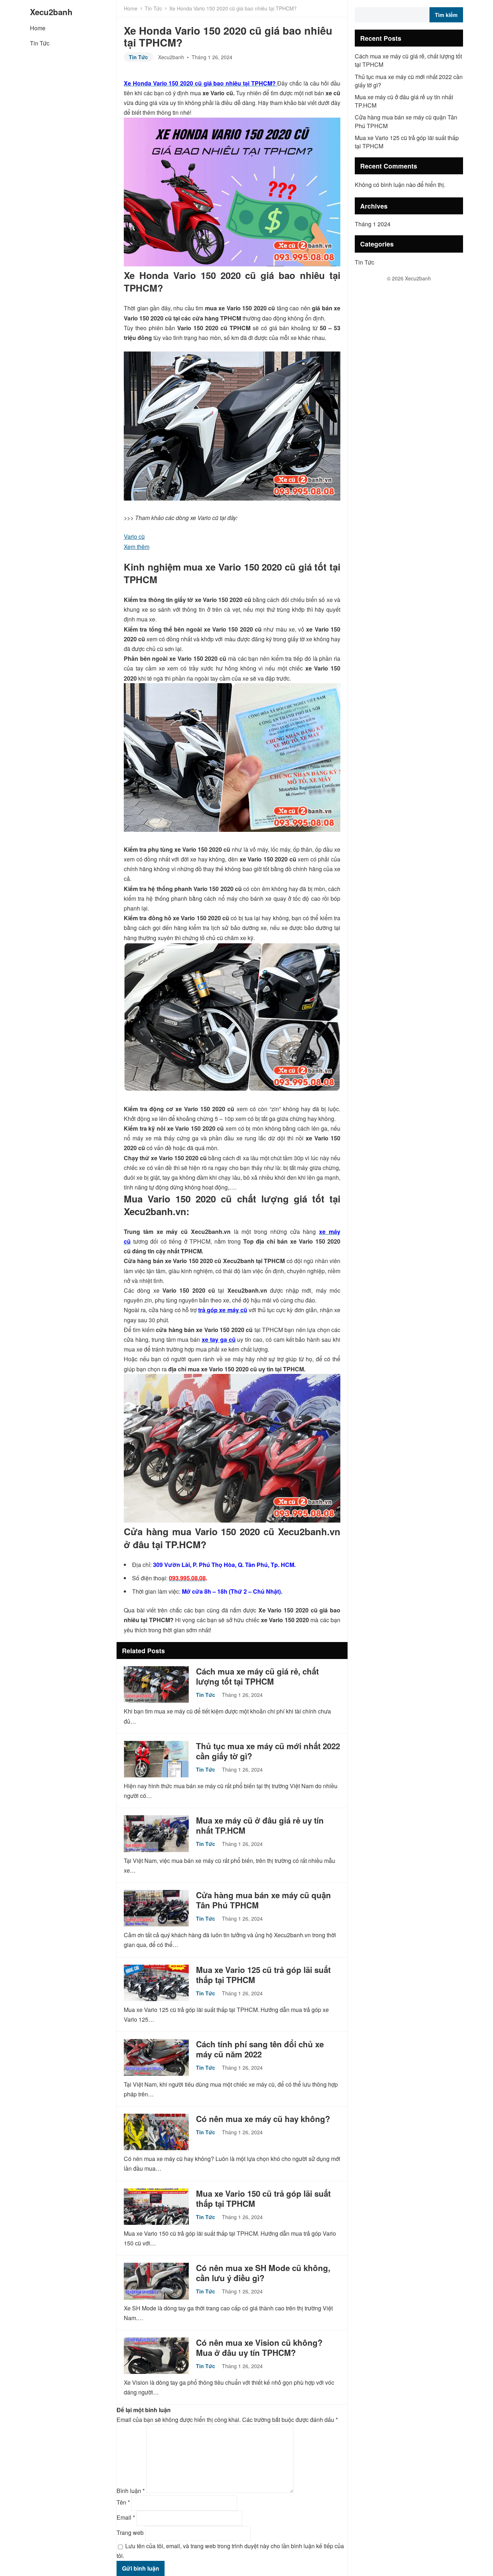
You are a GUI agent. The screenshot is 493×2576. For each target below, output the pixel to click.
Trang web (130, 2533)
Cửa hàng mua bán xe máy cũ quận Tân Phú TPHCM (263, 1900)
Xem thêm (137, 547)
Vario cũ (134, 536)
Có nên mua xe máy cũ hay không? (263, 2119)
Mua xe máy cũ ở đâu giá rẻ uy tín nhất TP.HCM (260, 1825)
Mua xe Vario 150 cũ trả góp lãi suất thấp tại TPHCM (263, 2199)
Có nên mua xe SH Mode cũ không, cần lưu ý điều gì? (263, 2273)
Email (126, 2517)
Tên (123, 2502)
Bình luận (131, 2491)
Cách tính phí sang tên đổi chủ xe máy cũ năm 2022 (260, 2049)
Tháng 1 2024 (373, 224)
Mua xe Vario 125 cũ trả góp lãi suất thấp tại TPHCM (263, 1975)
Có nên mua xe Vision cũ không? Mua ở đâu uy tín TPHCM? (259, 2348)
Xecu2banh (51, 12)
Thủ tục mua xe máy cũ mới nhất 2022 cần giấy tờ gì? (268, 1751)
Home (38, 28)
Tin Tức (40, 43)
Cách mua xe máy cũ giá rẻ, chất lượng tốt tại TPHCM (257, 1676)
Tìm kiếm (446, 15)
